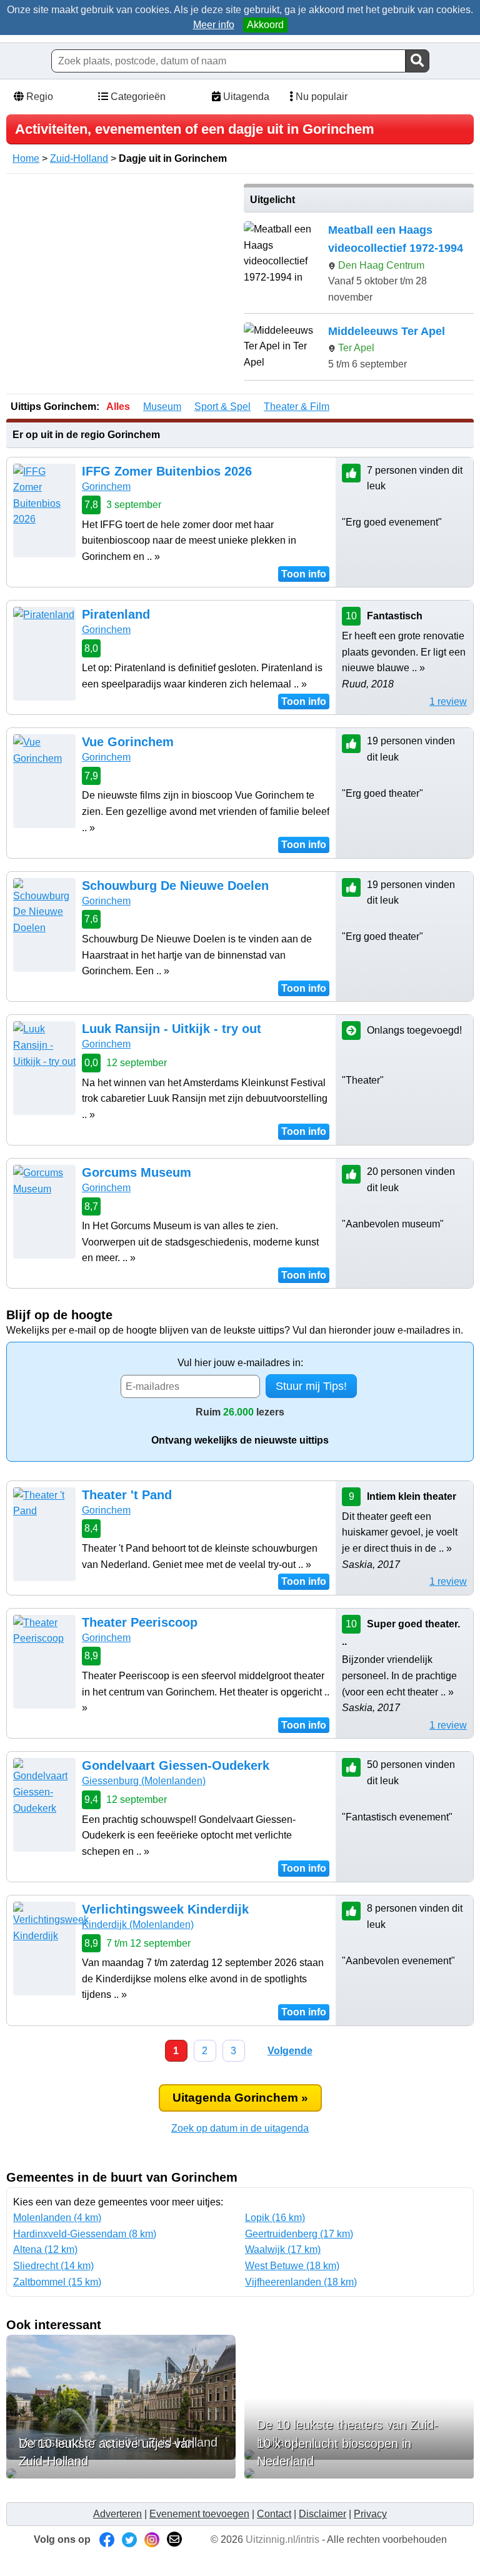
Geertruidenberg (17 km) (299, 2234)
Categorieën (137, 97)
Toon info (304, 574)
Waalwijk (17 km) (283, 2249)
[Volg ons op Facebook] (107, 2539)
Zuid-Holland (79, 158)
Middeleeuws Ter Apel (387, 331)
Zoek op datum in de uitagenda (240, 2128)
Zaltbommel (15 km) (57, 2282)
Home (26, 158)
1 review (448, 701)
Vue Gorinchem (128, 742)
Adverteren (117, 2514)
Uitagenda (245, 97)
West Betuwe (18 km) (292, 2266)
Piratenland (116, 614)
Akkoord (265, 25)
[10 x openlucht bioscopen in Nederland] (359, 2474)
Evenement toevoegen (199, 2514)
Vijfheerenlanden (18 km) (301, 2282)
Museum (162, 407)
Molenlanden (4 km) (57, 2218)
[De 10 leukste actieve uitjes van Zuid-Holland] (121, 2474)
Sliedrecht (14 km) (53, 2266)
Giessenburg (144, 1781)
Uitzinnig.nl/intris (282, 2539)
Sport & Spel (222, 407)
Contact (274, 2514)
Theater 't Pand (127, 1495)
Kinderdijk (138, 1925)
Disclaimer (322, 2514)
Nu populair (320, 97)
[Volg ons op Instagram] (152, 2539)
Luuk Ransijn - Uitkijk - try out (172, 1029)
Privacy (370, 2514)
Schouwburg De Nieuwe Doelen (175, 886)
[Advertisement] (121, 271)
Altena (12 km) (45, 2249)
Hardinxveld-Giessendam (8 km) (85, 2234)
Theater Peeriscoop (140, 1622)
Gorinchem (106, 487)
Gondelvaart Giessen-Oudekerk (176, 1765)
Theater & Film (297, 407)
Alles (118, 407)
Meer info (214, 25)
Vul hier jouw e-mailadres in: (240, 1363)
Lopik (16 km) (275, 2218)
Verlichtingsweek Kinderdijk (165, 1909)
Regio (38, 97)
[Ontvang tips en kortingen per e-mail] (174, 2539)
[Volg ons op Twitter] (129, 2539)
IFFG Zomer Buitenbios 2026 (167, 471)
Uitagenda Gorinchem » (240, 2098)
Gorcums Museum (137, 1172)
